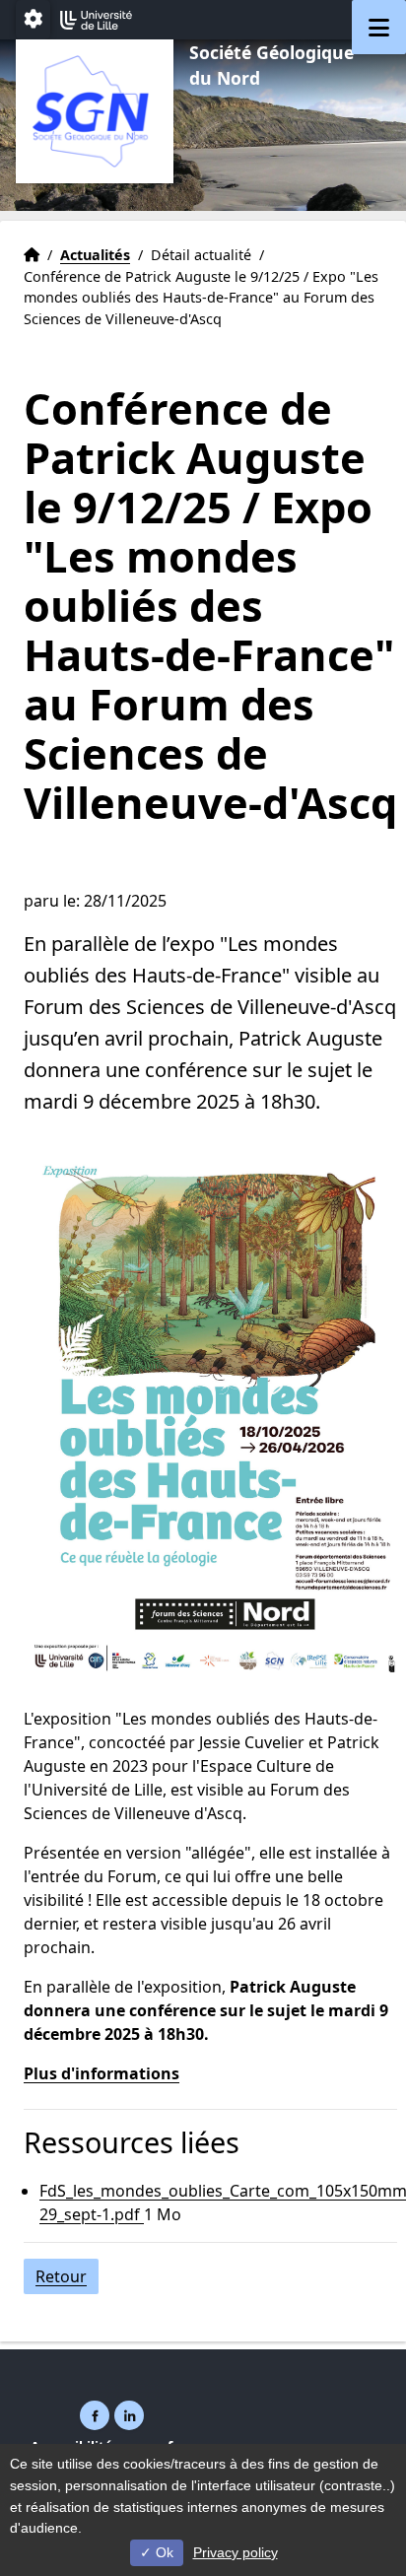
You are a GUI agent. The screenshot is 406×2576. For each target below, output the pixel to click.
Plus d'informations (101, 2073)
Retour (61, 2276)
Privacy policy (236, 2552)
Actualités (95, 255)
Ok (163, 2552)
